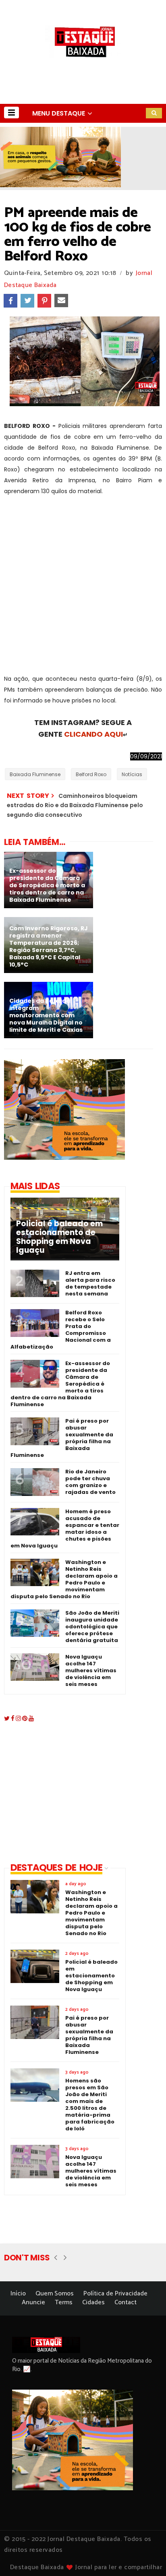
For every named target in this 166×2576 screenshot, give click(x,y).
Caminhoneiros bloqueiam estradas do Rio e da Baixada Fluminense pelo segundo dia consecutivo (75, 805)
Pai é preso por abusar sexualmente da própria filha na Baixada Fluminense (62, 1438)
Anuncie (33, 2302)
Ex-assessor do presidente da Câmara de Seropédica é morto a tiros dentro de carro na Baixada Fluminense (60, 1384)
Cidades (93, 2302)
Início (18, 2294)
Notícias (132, 774)
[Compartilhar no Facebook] (10, 301)
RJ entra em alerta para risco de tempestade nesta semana (90, 1283)
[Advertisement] (83, 591)
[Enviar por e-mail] (61, 301)
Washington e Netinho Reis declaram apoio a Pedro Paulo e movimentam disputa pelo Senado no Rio (64, 1579)
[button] (11, 113)
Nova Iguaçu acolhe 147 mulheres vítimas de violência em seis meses (91, 1670)
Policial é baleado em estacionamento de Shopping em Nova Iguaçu (59, 1237)
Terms (64, 2302)
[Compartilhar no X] (27, 301)
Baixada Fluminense (35, 774)
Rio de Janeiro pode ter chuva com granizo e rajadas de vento (90, 1482)
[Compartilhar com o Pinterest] (44, 301)
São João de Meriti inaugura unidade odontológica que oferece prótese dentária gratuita (92, 1627)
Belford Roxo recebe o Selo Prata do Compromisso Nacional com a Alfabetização (61, 1330)
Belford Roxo (91, 774)
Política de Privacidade (115, 2294)
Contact (126, 2302)
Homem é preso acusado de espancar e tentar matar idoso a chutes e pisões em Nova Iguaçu (65, 1529)
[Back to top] (146, 2557)
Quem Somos (55, 2294)
